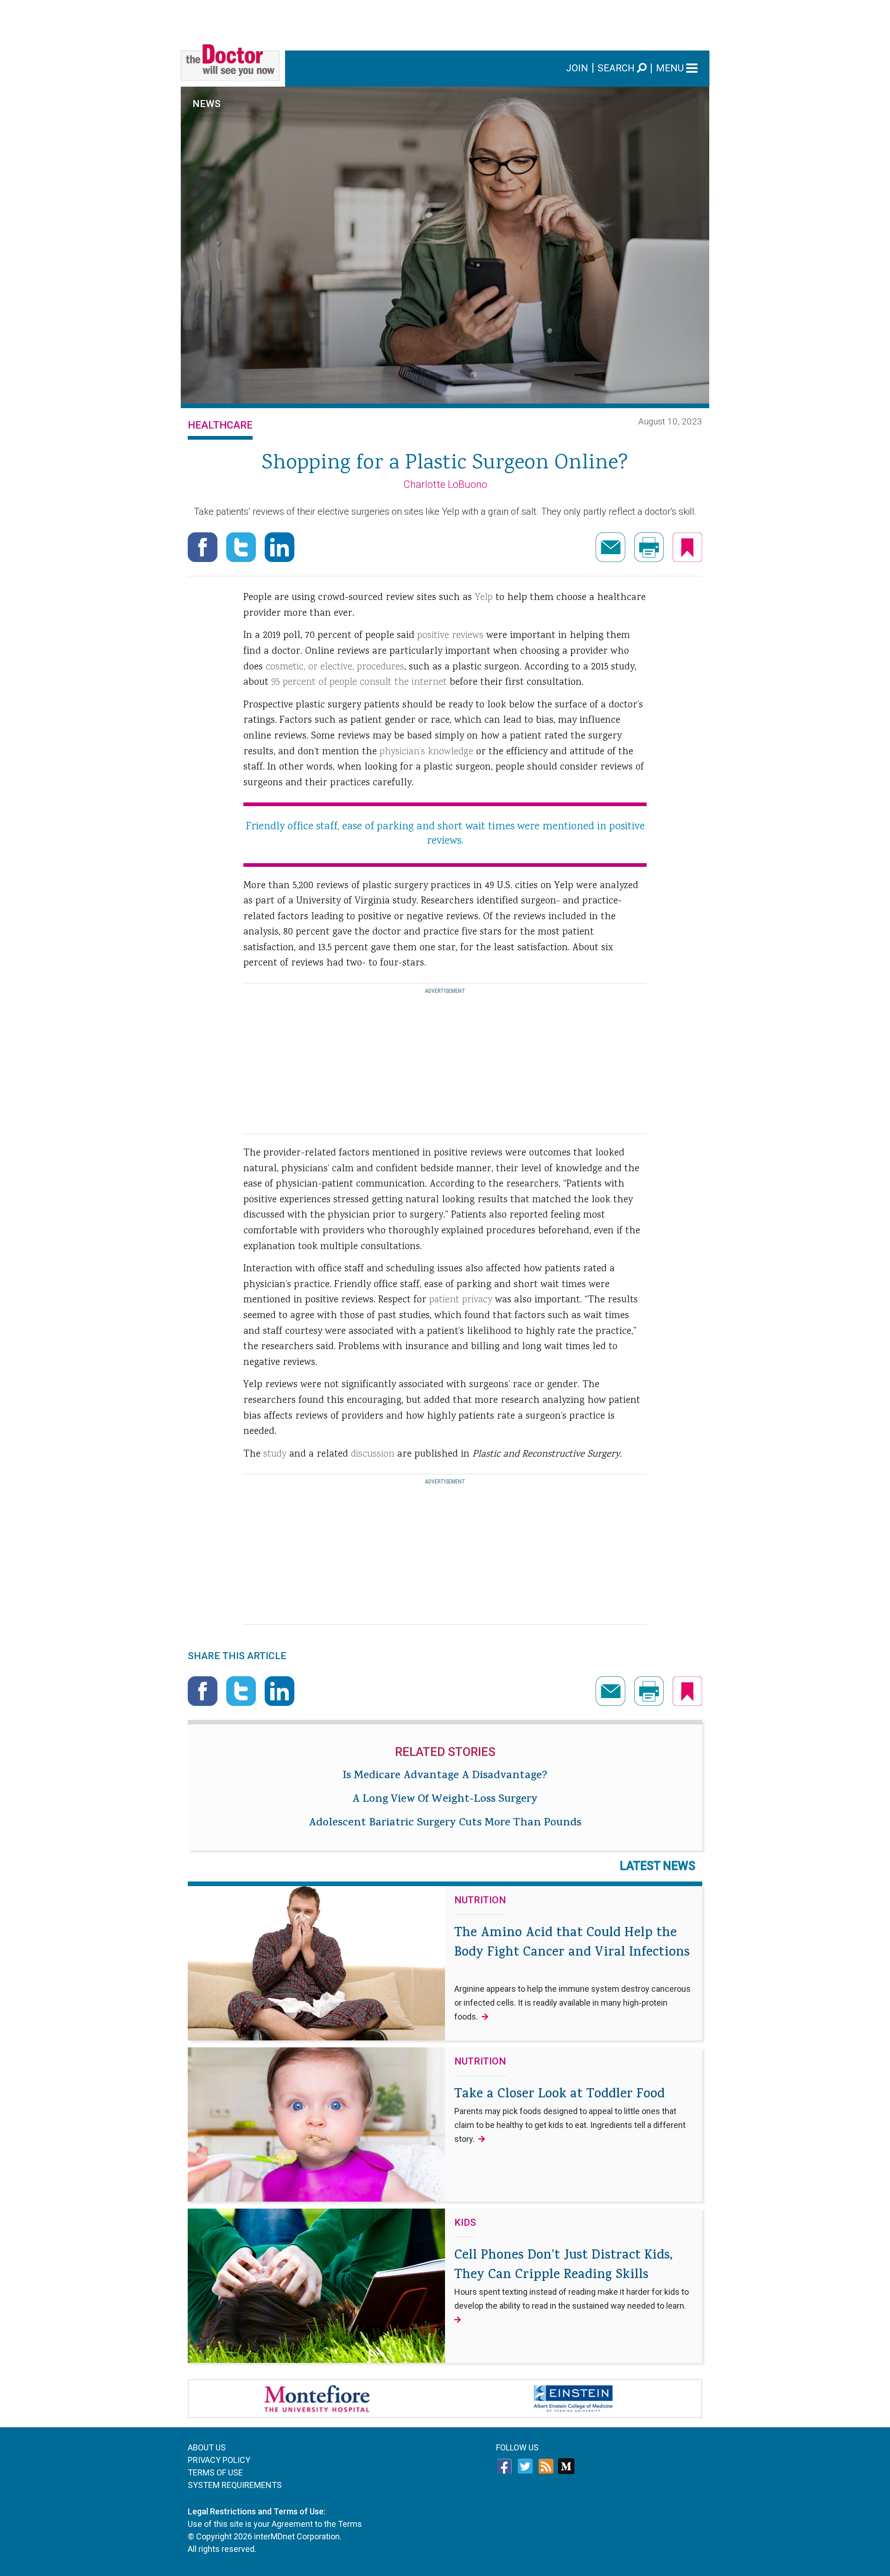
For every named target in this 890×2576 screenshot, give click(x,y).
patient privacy (461, 1300)
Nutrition (480, 1900)
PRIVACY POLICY (219, 2460)
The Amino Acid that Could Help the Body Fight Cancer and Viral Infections (572, 1973)
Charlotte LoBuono (445, 484)
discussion (373, 1454)
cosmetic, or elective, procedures (335, 667)
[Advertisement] (445, 21)
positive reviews (450, 636)
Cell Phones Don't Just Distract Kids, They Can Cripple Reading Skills (572, 2279)
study (275, 1454)
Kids (465, 2223)
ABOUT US (207, 2447)
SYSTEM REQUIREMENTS (235, 2485)
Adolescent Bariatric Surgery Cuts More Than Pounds (445, 1824)
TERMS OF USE (215, 2472)
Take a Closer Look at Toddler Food (570, 2115)
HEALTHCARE (220, 425)
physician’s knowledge (426, 752)
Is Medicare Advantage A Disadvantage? (445, 1776)
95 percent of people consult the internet (359, 682)
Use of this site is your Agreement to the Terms (275, 2524)
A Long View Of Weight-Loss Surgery (445, 1800)
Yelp (484, 598)
